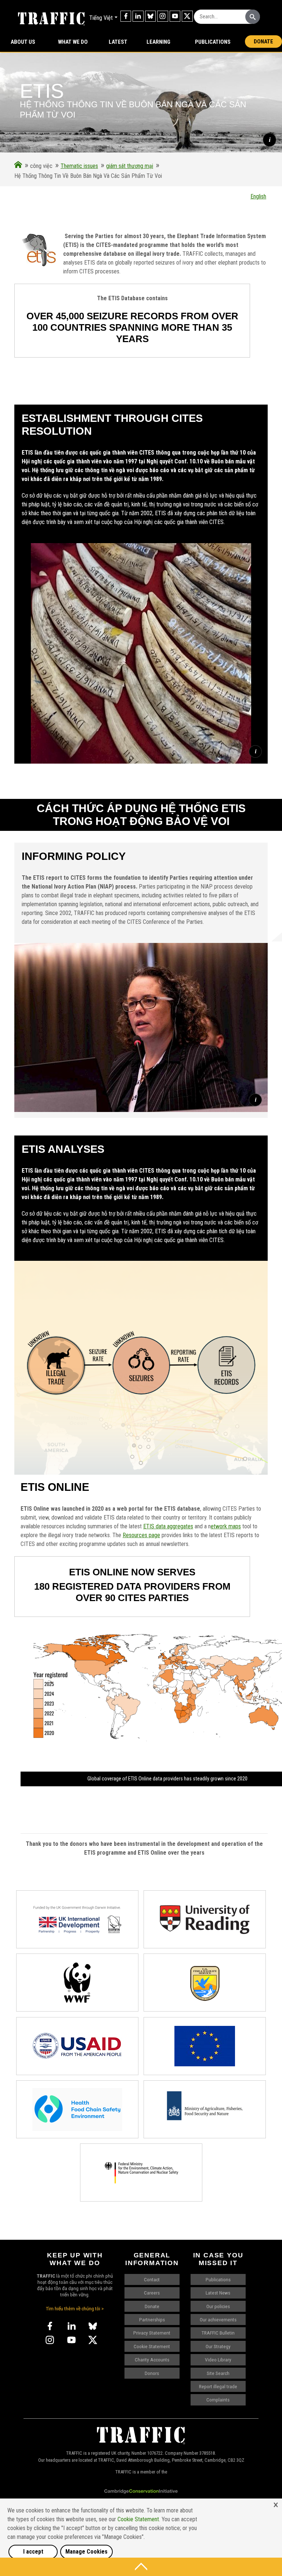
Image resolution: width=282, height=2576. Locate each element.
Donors (152, 2373)
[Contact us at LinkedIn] (138, 16)
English (258, 196)
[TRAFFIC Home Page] (18, 166)
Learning (158, 42)
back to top (141, 2567)
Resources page (141, 1535)
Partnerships (152, 2320)
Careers (152, 2293)
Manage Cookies (86, 2552)
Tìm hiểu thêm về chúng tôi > (75, 2308)
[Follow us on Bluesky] (151, 16)
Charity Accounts (152, 2360)
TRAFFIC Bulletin (218, 2333)
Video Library (218, 2360)
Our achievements (218, 2320)
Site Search (218, 2373)
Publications (213, 42)
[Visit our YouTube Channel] (175, 16)
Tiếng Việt (101, 18)
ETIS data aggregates (168, 1526)
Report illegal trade (218, 2386)
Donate (263, 42)
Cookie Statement (152, 2346)
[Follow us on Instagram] (163, 16)
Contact (152, 2279)
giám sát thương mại (130, 166)
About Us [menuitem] (23, 42)
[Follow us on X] (187, 16)
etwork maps (226, 1526)
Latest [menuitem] (118, 42)
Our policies (218, 2306)
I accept (33, 2552)
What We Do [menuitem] (73, 42)
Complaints (218, 2400)
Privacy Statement (152, 2333)
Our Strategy (218, 2346)
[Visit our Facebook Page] (126, 16)
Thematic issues (79, 166)
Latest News (218, 2293)
